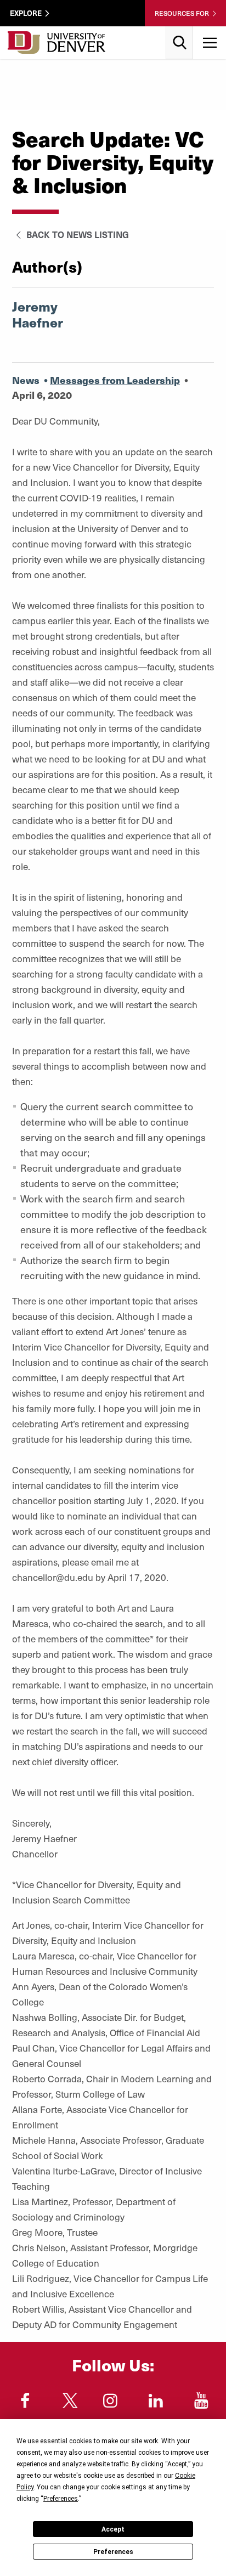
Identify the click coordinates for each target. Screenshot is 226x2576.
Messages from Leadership (115, 380)
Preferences (113, 2552)
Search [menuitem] (180, 30)
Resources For (182, 13)
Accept (113, 2529)
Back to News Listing (77, 234)
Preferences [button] (61, 2499)
